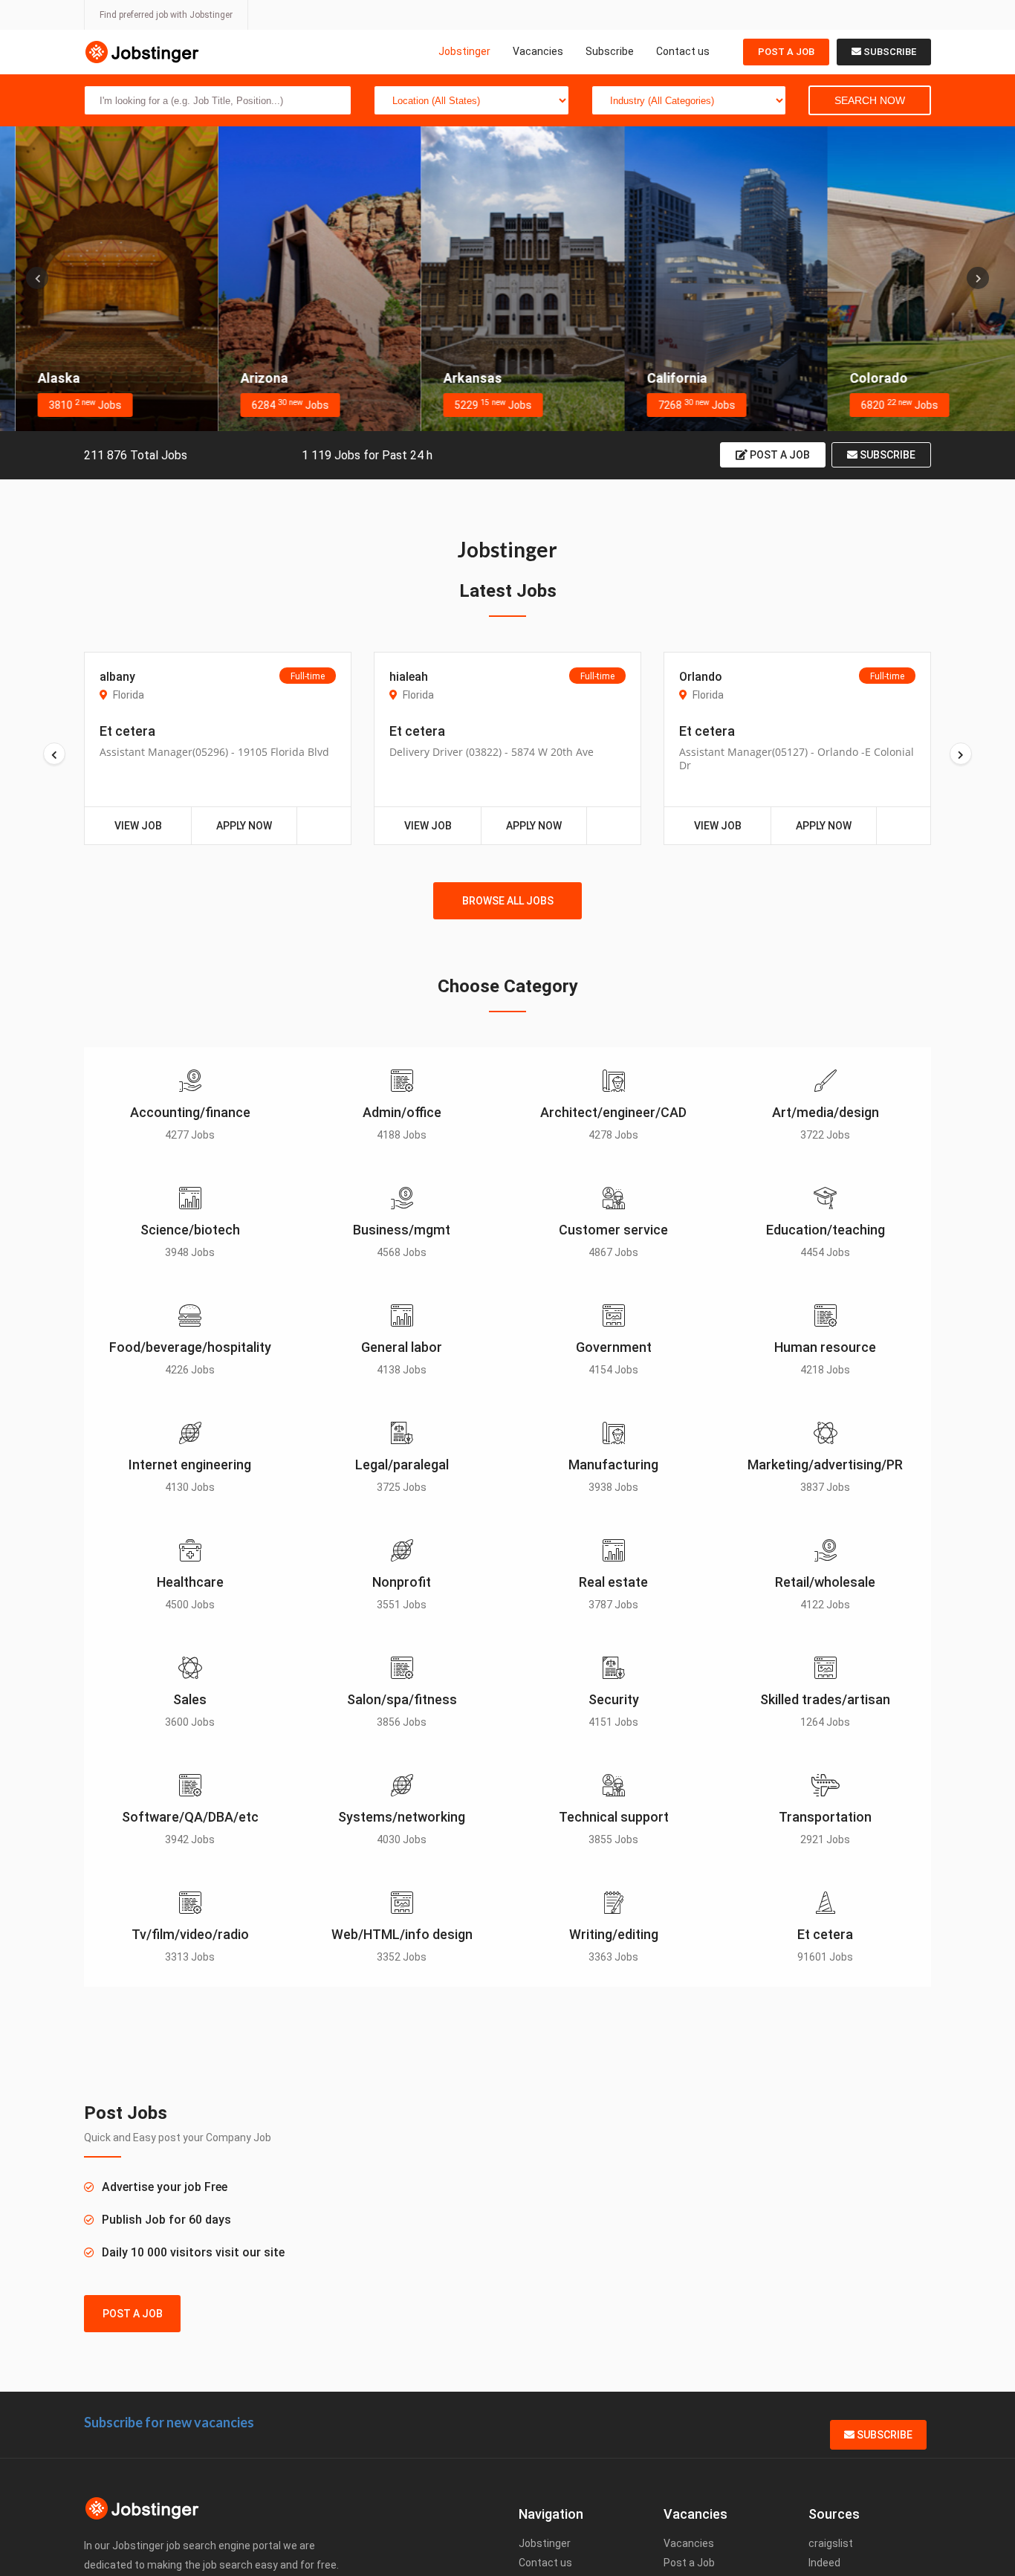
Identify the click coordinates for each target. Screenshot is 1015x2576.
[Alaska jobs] (101, 279)
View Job (138, 826)
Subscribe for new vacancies (169, 2422)
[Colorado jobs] (914, 279)
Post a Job (786, 52)
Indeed (824, 2563)
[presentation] (37, 278)
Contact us (683, 51)
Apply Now (244, 826)
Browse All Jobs (508, 901)
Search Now (870, 100)
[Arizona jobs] (304, 279)
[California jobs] (711, 279)
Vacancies (538, 51)
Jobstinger (464, 51)
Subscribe (610, 51)
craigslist (831, 2543)
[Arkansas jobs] (507, 279)
